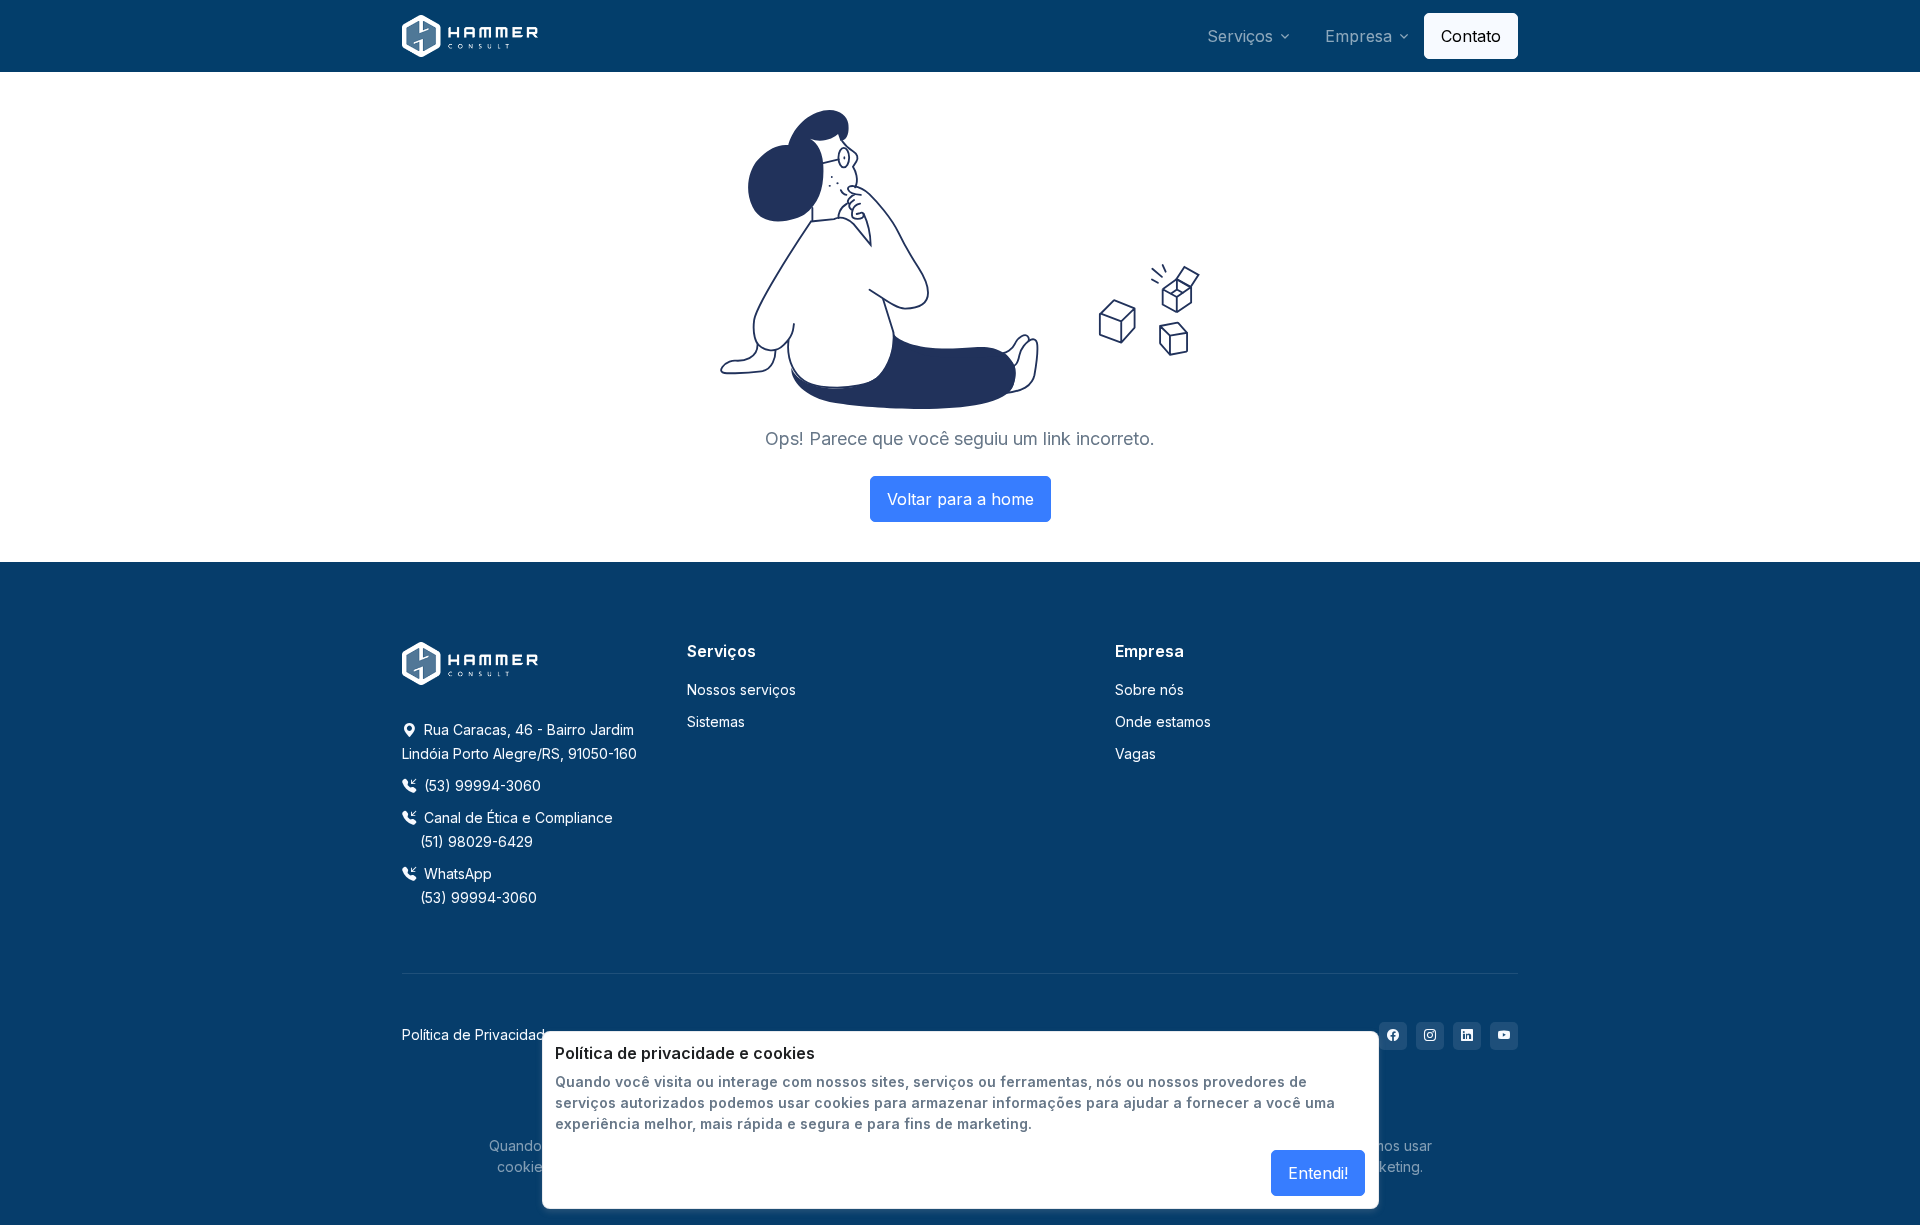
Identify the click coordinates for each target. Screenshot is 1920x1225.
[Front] (470, 36)
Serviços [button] (1240, 36)
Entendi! (1318, 1173)
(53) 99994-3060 (480, 785)
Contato (1471, 36)
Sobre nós (1149, 689)
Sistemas (716, 721)
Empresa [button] (1358, 36)
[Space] (470, 662)
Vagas (1135, 753)
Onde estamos (1163, 721)
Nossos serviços (741, 689)
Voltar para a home (960, 499)
